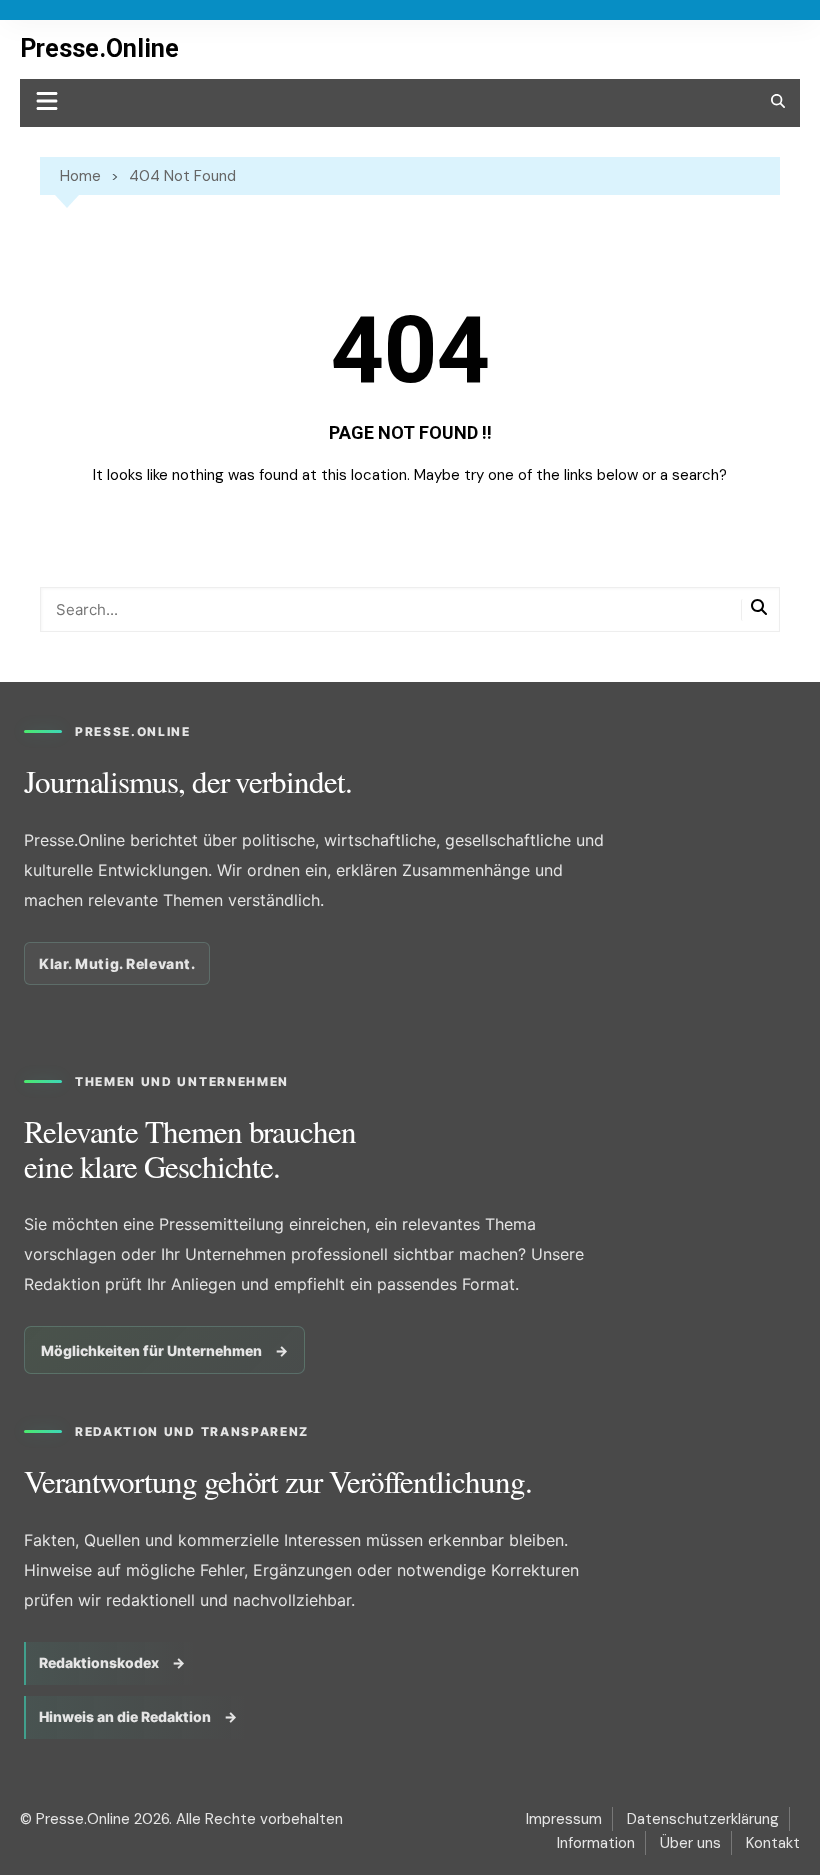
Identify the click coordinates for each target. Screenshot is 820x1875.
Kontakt (773, 1843)
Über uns (690, 1843)
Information (596, 1843)
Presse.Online (99, 48)
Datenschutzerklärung (703, 1819)
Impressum (564, 1819)
